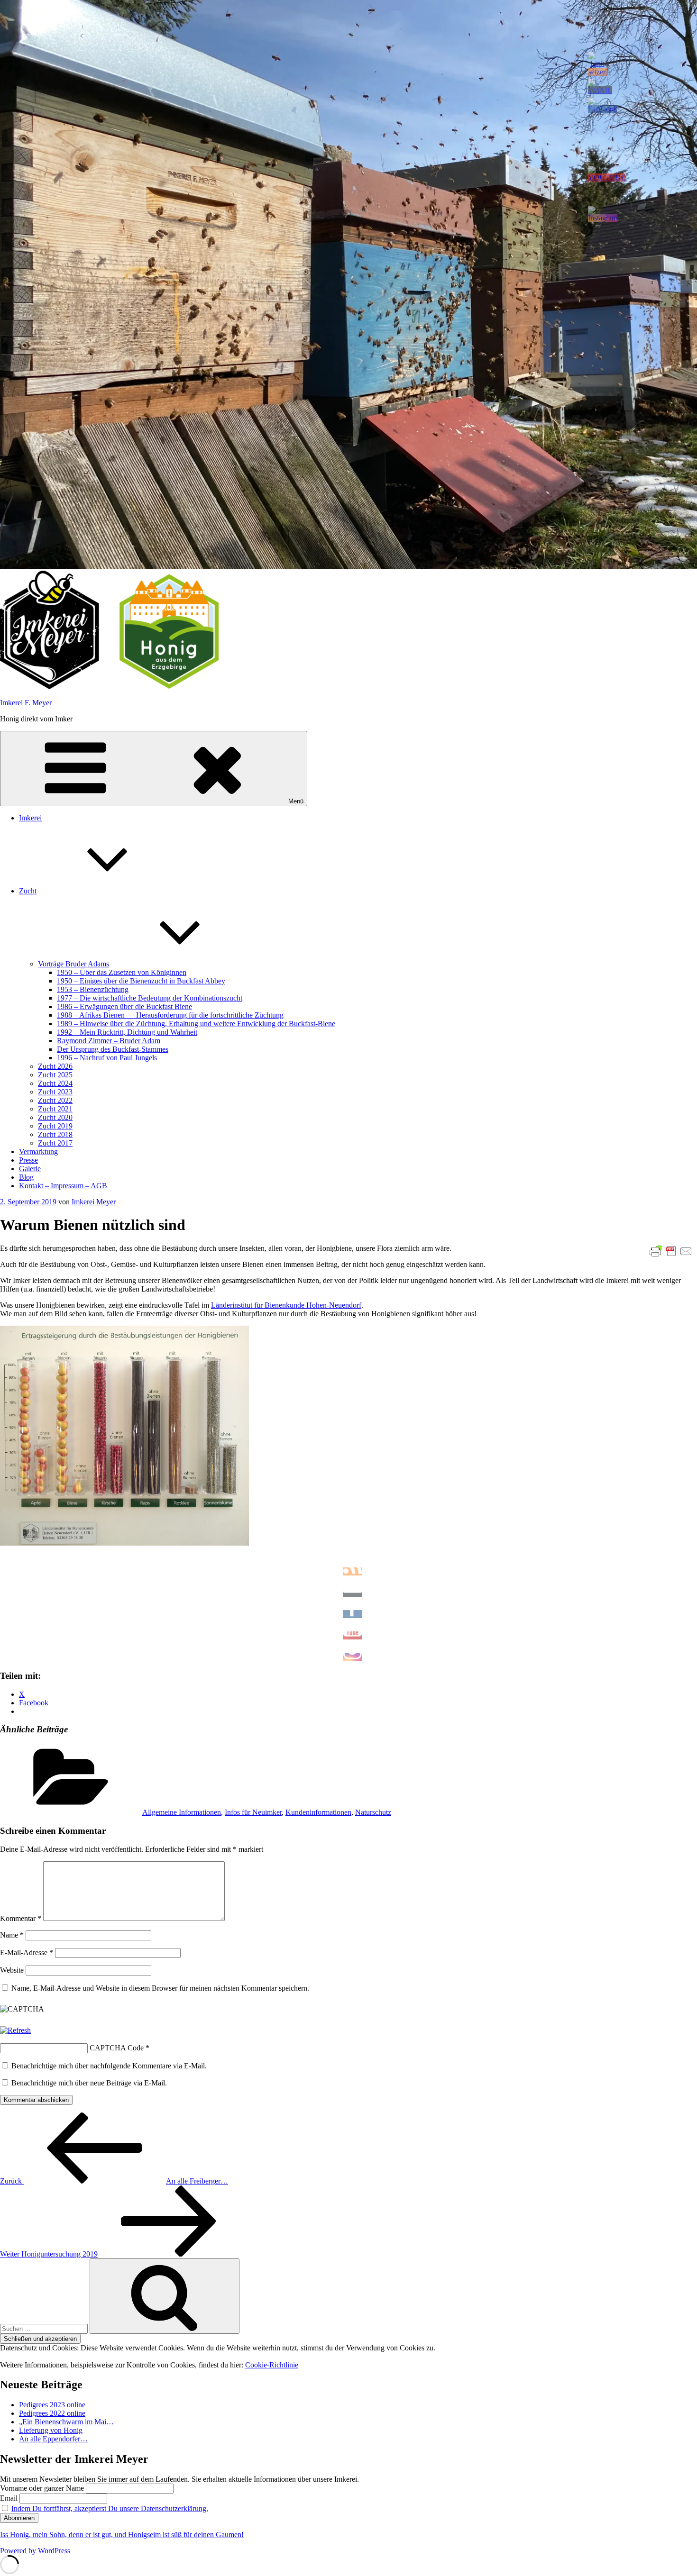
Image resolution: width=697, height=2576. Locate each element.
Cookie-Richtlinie (272, 2365)
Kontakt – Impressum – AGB (63, 1186)
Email (9, 2498)
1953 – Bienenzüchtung (93, 989)
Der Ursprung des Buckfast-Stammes (113, 1049)
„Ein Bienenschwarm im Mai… (66, 2422)
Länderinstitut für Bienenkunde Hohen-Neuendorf (286, 1305)
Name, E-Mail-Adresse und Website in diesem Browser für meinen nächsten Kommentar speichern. (160, 1988)
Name (12, 1935)
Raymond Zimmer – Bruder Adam (109, 1041)
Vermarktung (38, 1151)
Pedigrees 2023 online (52, 2405)
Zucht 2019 (55, 1126)
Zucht (28, 891)
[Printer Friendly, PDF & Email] (671, 1251)
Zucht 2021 (55, 1109)
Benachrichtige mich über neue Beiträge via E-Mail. (89, 2083)
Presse (28, 1160)
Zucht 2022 (55, 1100)
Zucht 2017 (55, 1143)
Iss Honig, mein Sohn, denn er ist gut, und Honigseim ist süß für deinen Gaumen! (122, 2535)
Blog (26, 1177)
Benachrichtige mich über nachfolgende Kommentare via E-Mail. (109, 2066)
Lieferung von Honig (51, 2430)
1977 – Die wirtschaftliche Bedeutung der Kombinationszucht (150, 998)
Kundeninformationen (318, 1812)
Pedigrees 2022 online (52, 2413)
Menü (296, 801)
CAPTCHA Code (117, 2048)
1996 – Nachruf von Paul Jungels (107, 1058)
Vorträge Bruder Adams (73, 964)
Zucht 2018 (55, 1134)
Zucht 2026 (55, 1066)
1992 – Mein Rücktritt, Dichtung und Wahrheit (127, 1032)
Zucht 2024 (55, 1083)
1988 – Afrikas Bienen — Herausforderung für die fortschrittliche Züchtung (170, 1015)
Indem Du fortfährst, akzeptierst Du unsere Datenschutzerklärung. (110, 2508)
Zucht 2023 (55, 1092)
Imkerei (30, 818)
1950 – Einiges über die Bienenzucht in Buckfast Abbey (141, 981)
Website (12, 1970)
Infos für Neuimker (253, 1812)
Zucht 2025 (55, 1075)
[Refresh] (15, 2030)
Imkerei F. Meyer (26, 703)
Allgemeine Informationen (182, 1812)
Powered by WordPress (35, 2551)
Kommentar (21, 1918)
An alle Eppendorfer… (53, 2439)
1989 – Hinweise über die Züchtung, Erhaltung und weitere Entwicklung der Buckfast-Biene (196, 1024)
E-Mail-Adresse (27, 1952)
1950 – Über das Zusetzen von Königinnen (122, 972)
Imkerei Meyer (94, 1202)
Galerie (30, 1169)
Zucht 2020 (55, 1117)
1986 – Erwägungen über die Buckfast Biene (124, 1006)
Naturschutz (373, 1812)
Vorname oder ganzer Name (42, 2488)
